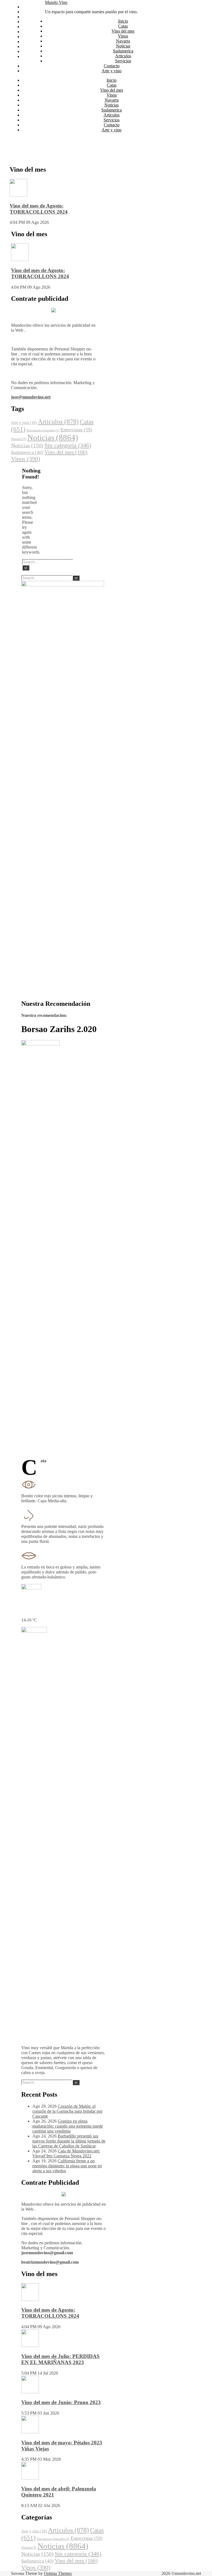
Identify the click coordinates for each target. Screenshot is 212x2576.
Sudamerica (32, 37)
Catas (27, 12)
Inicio (27, 7)
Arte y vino (32, 56)
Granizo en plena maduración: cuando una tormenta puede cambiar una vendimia (68, 2126)
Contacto (30, 51)
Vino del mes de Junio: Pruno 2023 (61, 2402)
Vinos (27, 22)
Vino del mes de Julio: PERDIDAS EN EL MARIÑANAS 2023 (60, 2359)
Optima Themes (58, 2573)
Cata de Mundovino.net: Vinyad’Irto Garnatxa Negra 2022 (66, 2153)
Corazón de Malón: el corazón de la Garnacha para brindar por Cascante (67, 2111)
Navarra (29, 27)
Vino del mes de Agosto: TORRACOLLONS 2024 (39, 209)
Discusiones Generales (43, 430)
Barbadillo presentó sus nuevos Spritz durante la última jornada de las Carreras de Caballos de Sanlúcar (69, 2141)
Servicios (30, 46)
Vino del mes (34, 17)
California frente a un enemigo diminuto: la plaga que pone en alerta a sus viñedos (67, 2166)
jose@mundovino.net (31, 397)
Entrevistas (76, 430)
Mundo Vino (56, 2)
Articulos (30, 42)
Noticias (29, 32)
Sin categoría (68, 445)
